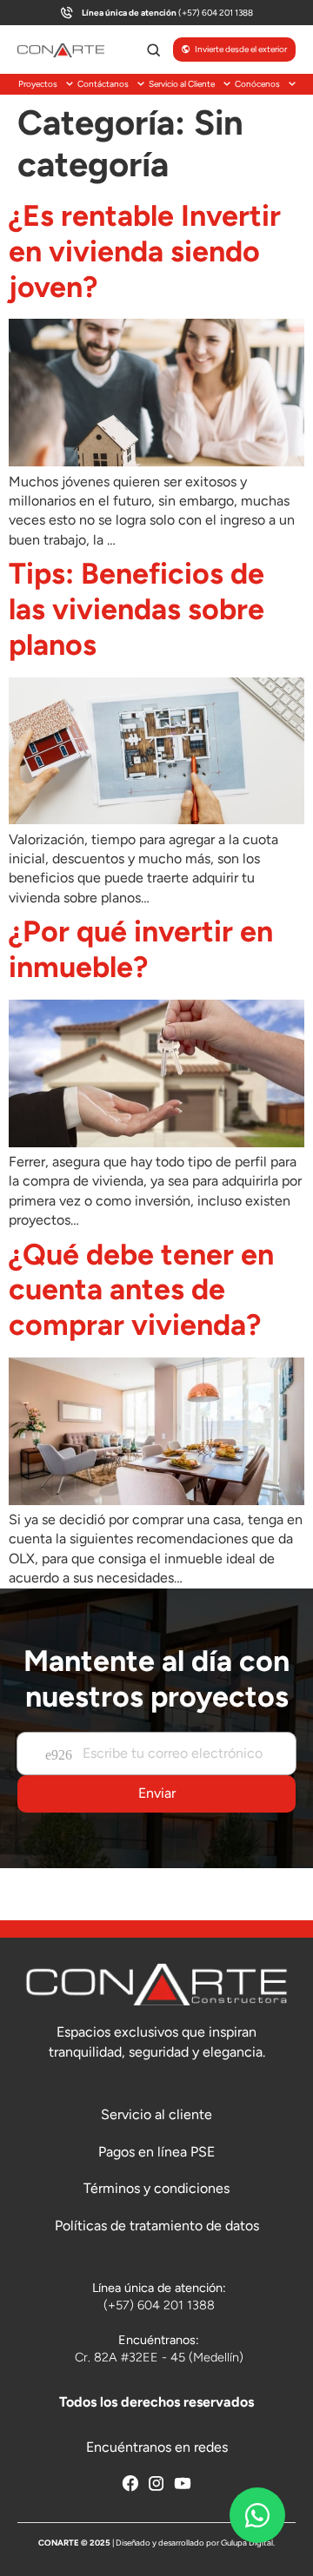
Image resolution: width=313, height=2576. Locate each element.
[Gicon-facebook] (130, 2483)
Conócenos (257, 84)
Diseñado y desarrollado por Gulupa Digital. (195, 2543)
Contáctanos (103, 84)
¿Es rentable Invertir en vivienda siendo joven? (145, 251)
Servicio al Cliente (182, 84)
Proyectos (38, 84)
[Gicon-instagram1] (156, 2483)
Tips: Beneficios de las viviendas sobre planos (137, 609)
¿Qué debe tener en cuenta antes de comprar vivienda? (141, 1290)
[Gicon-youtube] (183, 2483)
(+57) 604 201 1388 (167, 13)
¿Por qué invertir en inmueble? (141, 949)
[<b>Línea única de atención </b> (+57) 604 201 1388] (67, 13)
